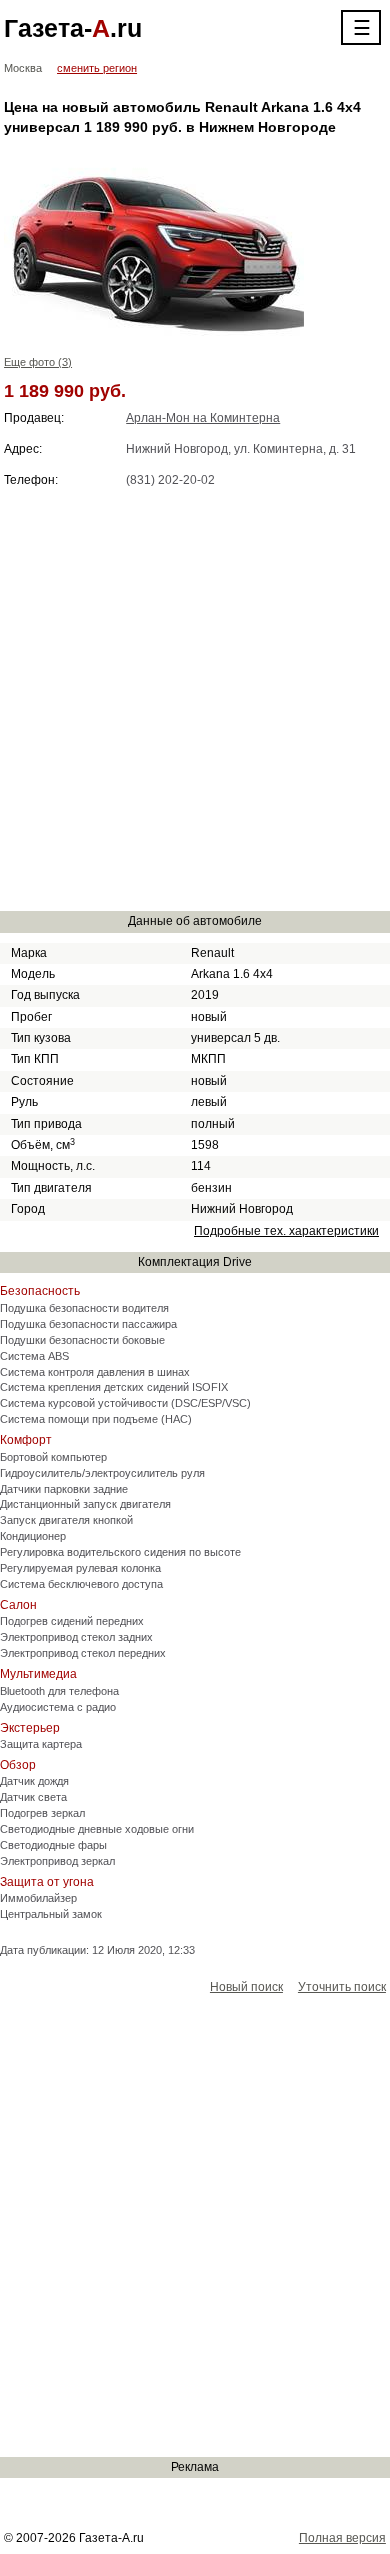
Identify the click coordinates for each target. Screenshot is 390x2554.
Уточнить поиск (342, 1987)
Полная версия (342, 2538)
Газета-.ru (73, 28)
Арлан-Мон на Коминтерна (203, 418)
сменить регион (97, 68)
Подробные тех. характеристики (286, 1231)
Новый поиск (246, 1987)
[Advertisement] (195, 699)
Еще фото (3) (38, 362)
